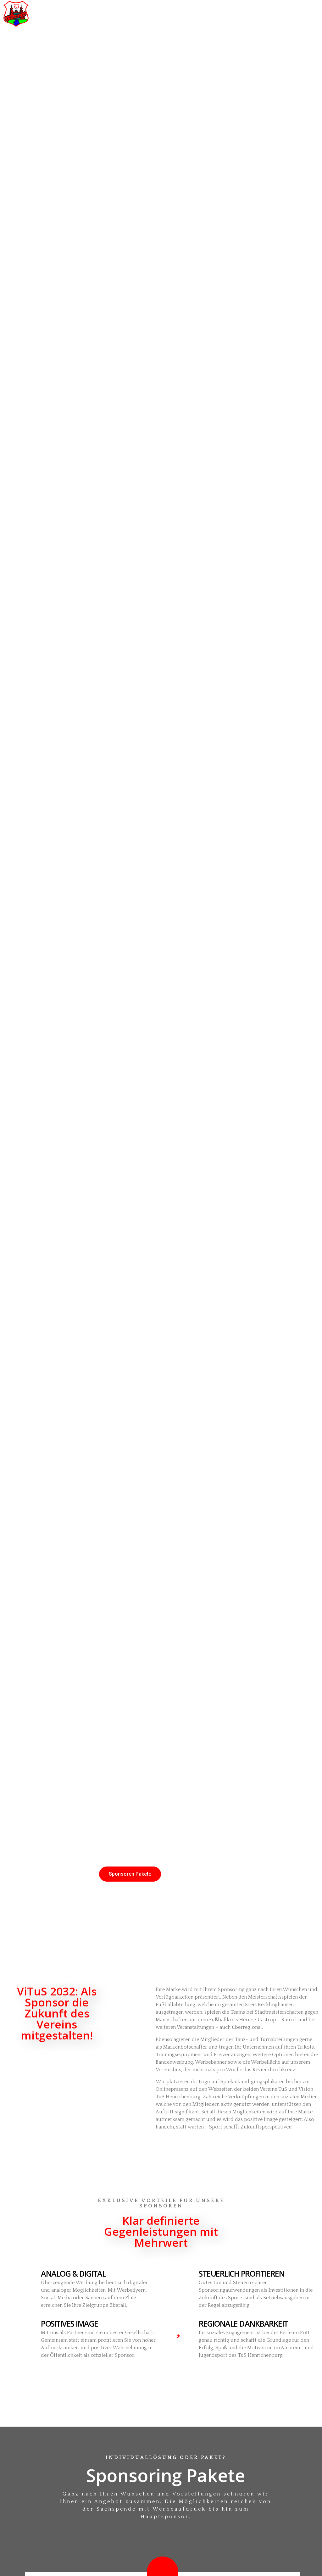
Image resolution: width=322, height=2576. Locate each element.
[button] (285, 14)
